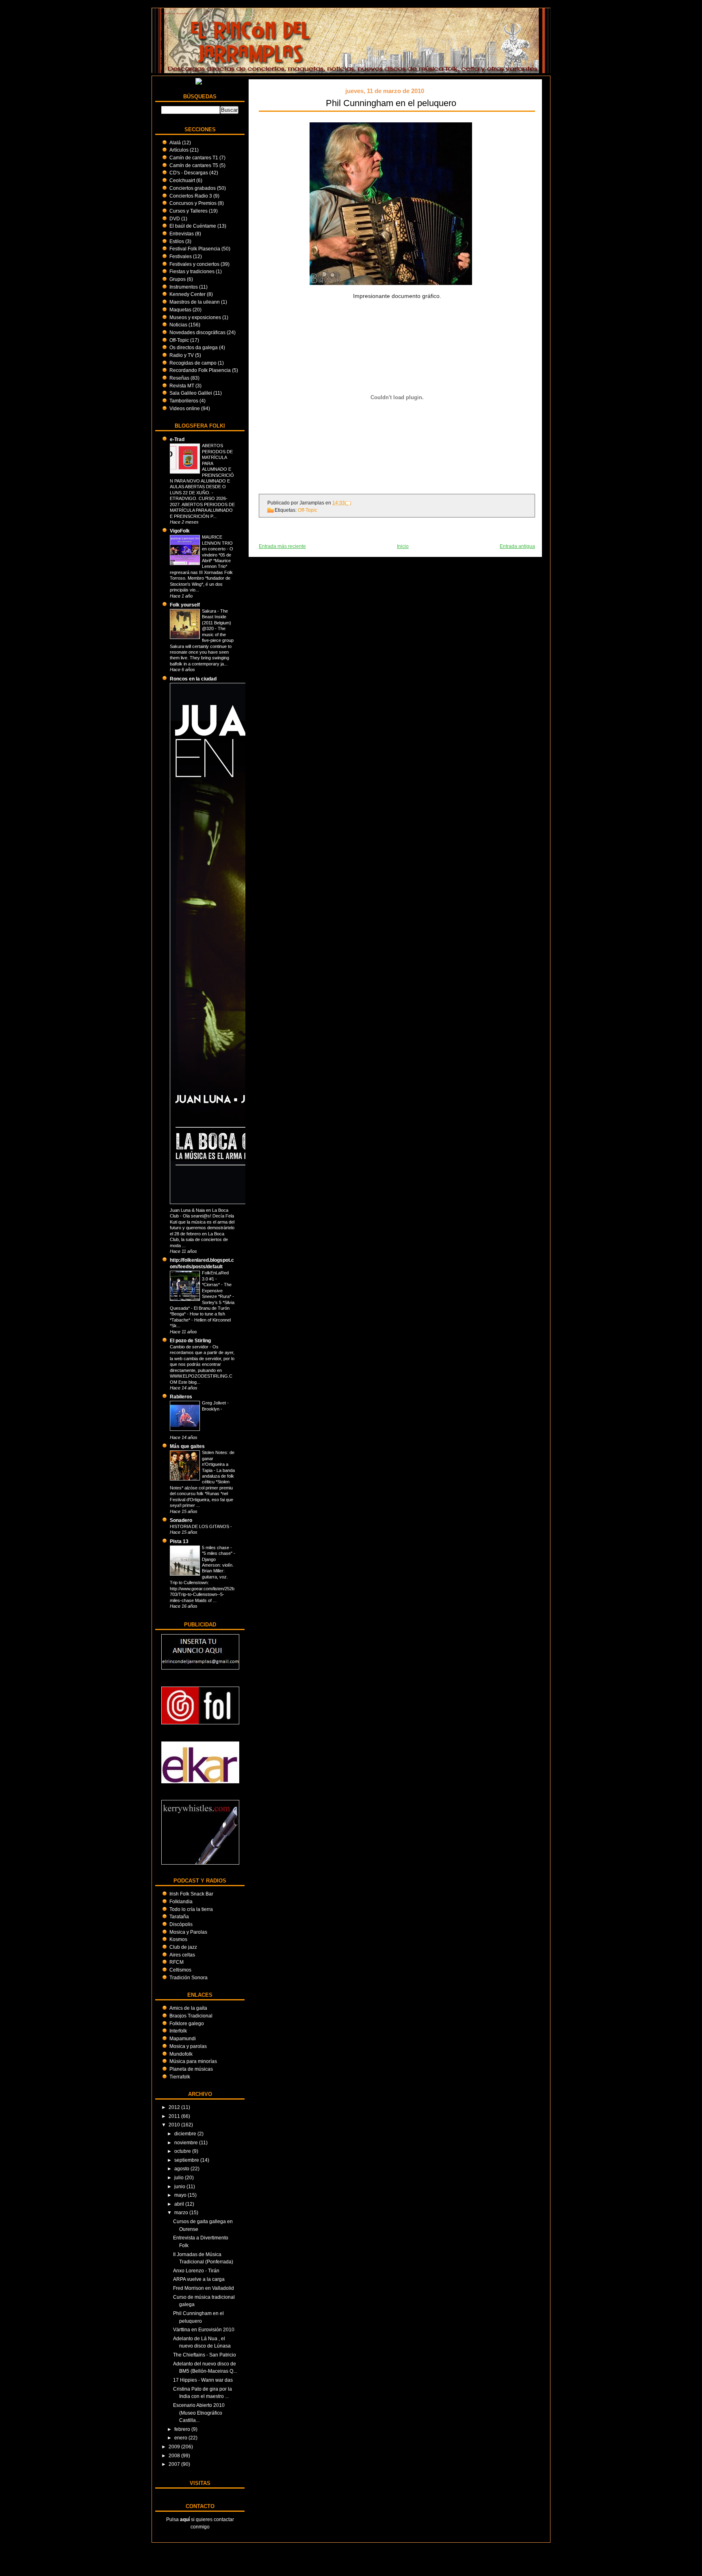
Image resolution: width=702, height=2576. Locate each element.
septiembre (187, 2160)
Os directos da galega (194, 347)
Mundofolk (181, 2054)
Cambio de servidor (190, 1347)
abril (180, 2204)
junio (180, 2186)
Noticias (178, 325)
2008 (175, 2455)
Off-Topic (179, 340)
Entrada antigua (517, 546)
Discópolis (181, 1924)
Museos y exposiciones (195, 317)
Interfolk (178, 2031)
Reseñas (179, 378)
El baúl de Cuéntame (193, 226)
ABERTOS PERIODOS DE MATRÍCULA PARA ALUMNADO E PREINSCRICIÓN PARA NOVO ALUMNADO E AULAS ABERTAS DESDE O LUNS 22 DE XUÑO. (202, 469)
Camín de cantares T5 (194, 165)
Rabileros (181, 1397)
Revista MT (182, 386)
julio (180, 2177)
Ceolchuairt (182, 180)
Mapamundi (183, 2038)
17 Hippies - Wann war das (203, 2380)
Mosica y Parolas (188, 1932)
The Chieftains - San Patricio (205, 2355)
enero (181, 2438)
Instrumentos (184, 287)
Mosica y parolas (188, 2046)
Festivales (181, 256)
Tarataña (179, 1916)
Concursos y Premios (193, 203)
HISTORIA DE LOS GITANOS (200, 1526)
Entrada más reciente (282, 546)
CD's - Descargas (189, 173)
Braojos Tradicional (191, 2016)
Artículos (179, 150)
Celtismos (180, 1970)
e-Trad (177, 439)
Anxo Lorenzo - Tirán (196, 2271)
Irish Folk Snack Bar (191, 1894)
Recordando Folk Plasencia (200, 370)
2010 (175, 2125)
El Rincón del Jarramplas (174, 13)
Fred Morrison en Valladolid (204, 2288)
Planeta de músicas (191, 2069)
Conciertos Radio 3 (191, 196)
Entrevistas (182, 234)
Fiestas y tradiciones (192, 271)
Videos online (185, 408)
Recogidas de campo (193, 363)
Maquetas (180, 310)
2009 (175, 2447)
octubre (183, 2151)
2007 (175, 2464)
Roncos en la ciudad (193, 679)
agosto (182, 2168)
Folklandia (181, 1901)
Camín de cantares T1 (194, 158)
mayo (181, 2195)
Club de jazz (183, 1947)
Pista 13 (179, 1541)
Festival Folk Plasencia (195, 249)
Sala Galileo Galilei (191, 393)
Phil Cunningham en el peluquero (391, 103)
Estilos (177, 241)
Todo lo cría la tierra (191, 1909)
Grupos (178, 279)
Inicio (403, 546)
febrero (183, 2429)
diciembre (186, 2134)
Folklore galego (187, 2023)
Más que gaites (187, 1446)
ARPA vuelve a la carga (199, 2279)
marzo (182, 2212)
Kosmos (178, 1939)
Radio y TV (182, 355)
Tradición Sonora (188, 1977)
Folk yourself (185, 605)
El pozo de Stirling (190, 1340)
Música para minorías (193, 2061)
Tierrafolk (180, 2077)
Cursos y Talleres (188, 211)
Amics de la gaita (188, 2008)
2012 (175, 2107)
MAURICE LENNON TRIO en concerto (217, 543)
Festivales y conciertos (194, 264)
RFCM (177, 1962)
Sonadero (181, 1520)
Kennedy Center (187, 294)
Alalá (175, 142)
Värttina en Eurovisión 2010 (204, 2329)
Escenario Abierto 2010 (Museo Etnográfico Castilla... (199, 2413)
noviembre (187, 2142)
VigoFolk (180, 531)
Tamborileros (184, 401)
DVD (175, 218)
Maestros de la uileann (195, 302)
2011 (175, 2116)
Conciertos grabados (193, 188)
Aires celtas (182, 1955)
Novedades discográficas (197, 332)
